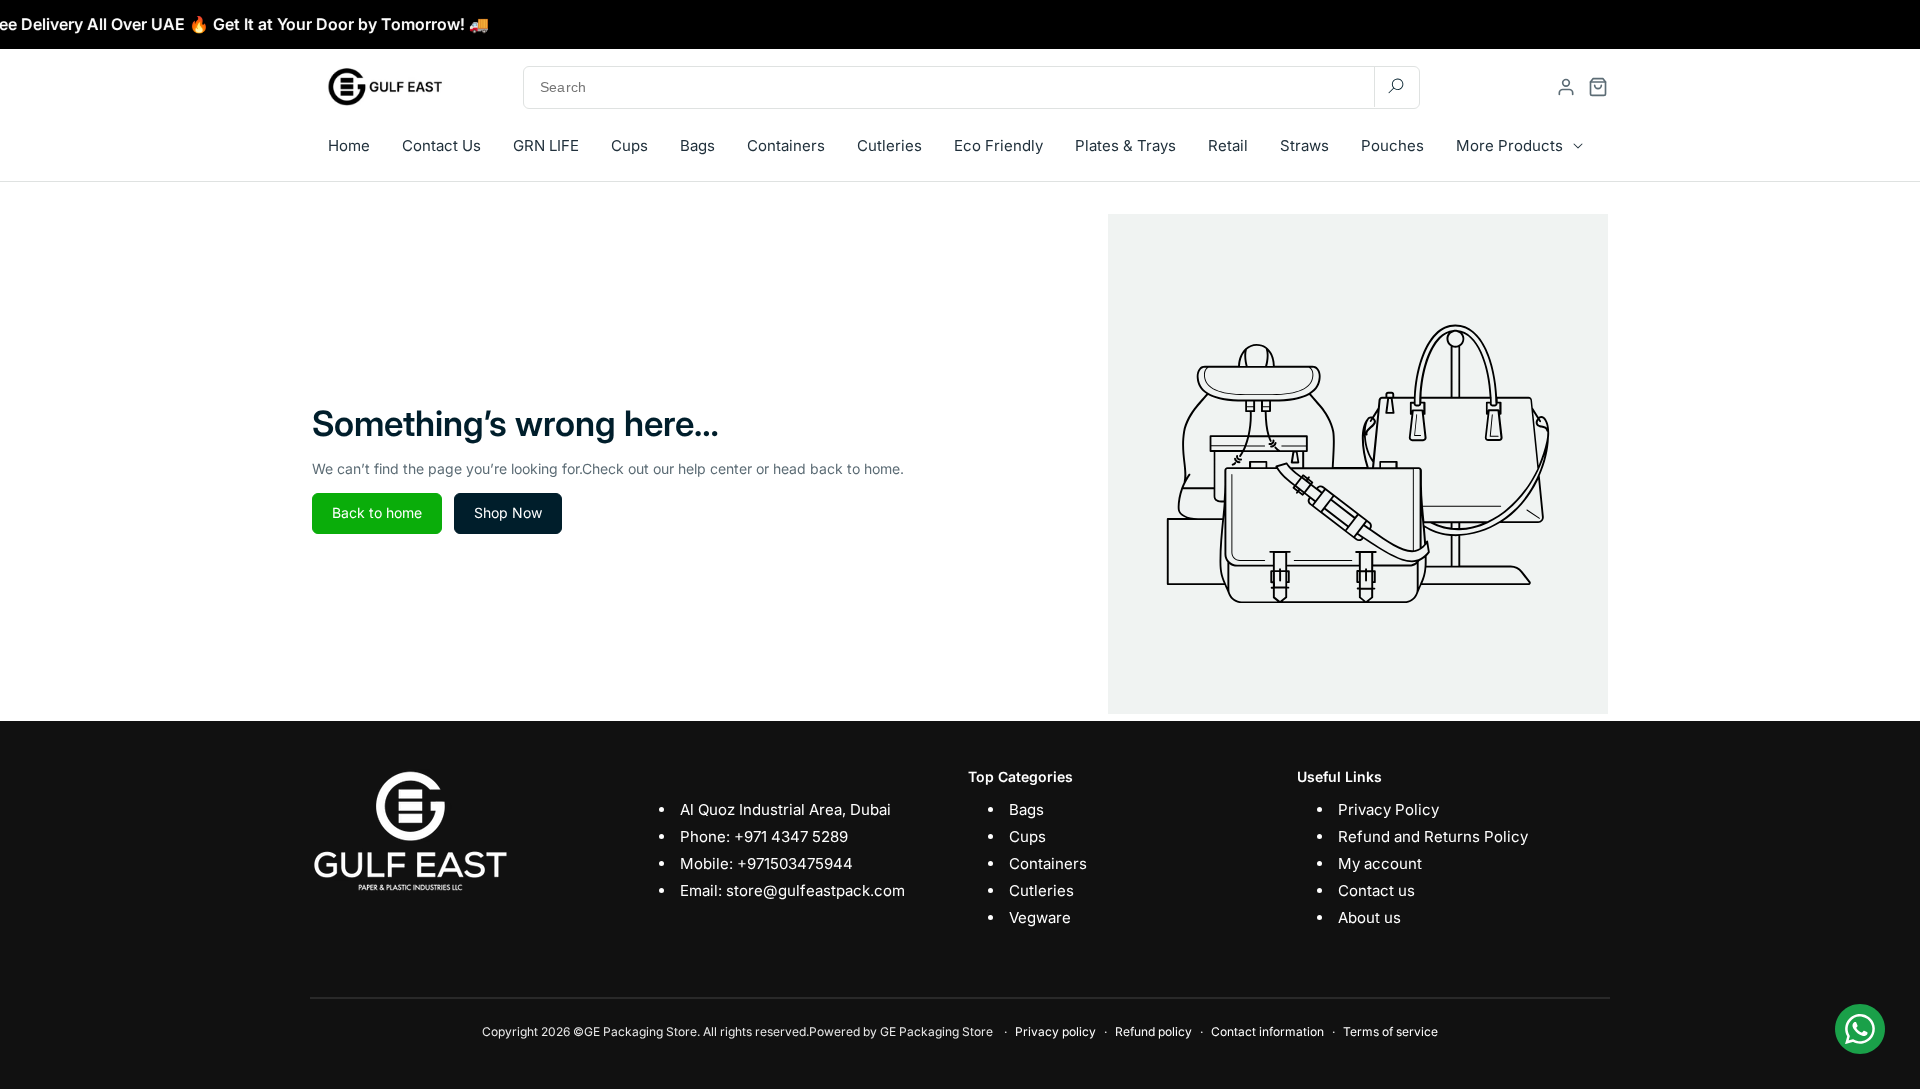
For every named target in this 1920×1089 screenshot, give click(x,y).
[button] (1598, 87)
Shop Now (508, 512)
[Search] (1396, 86)
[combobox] (971, 87)
